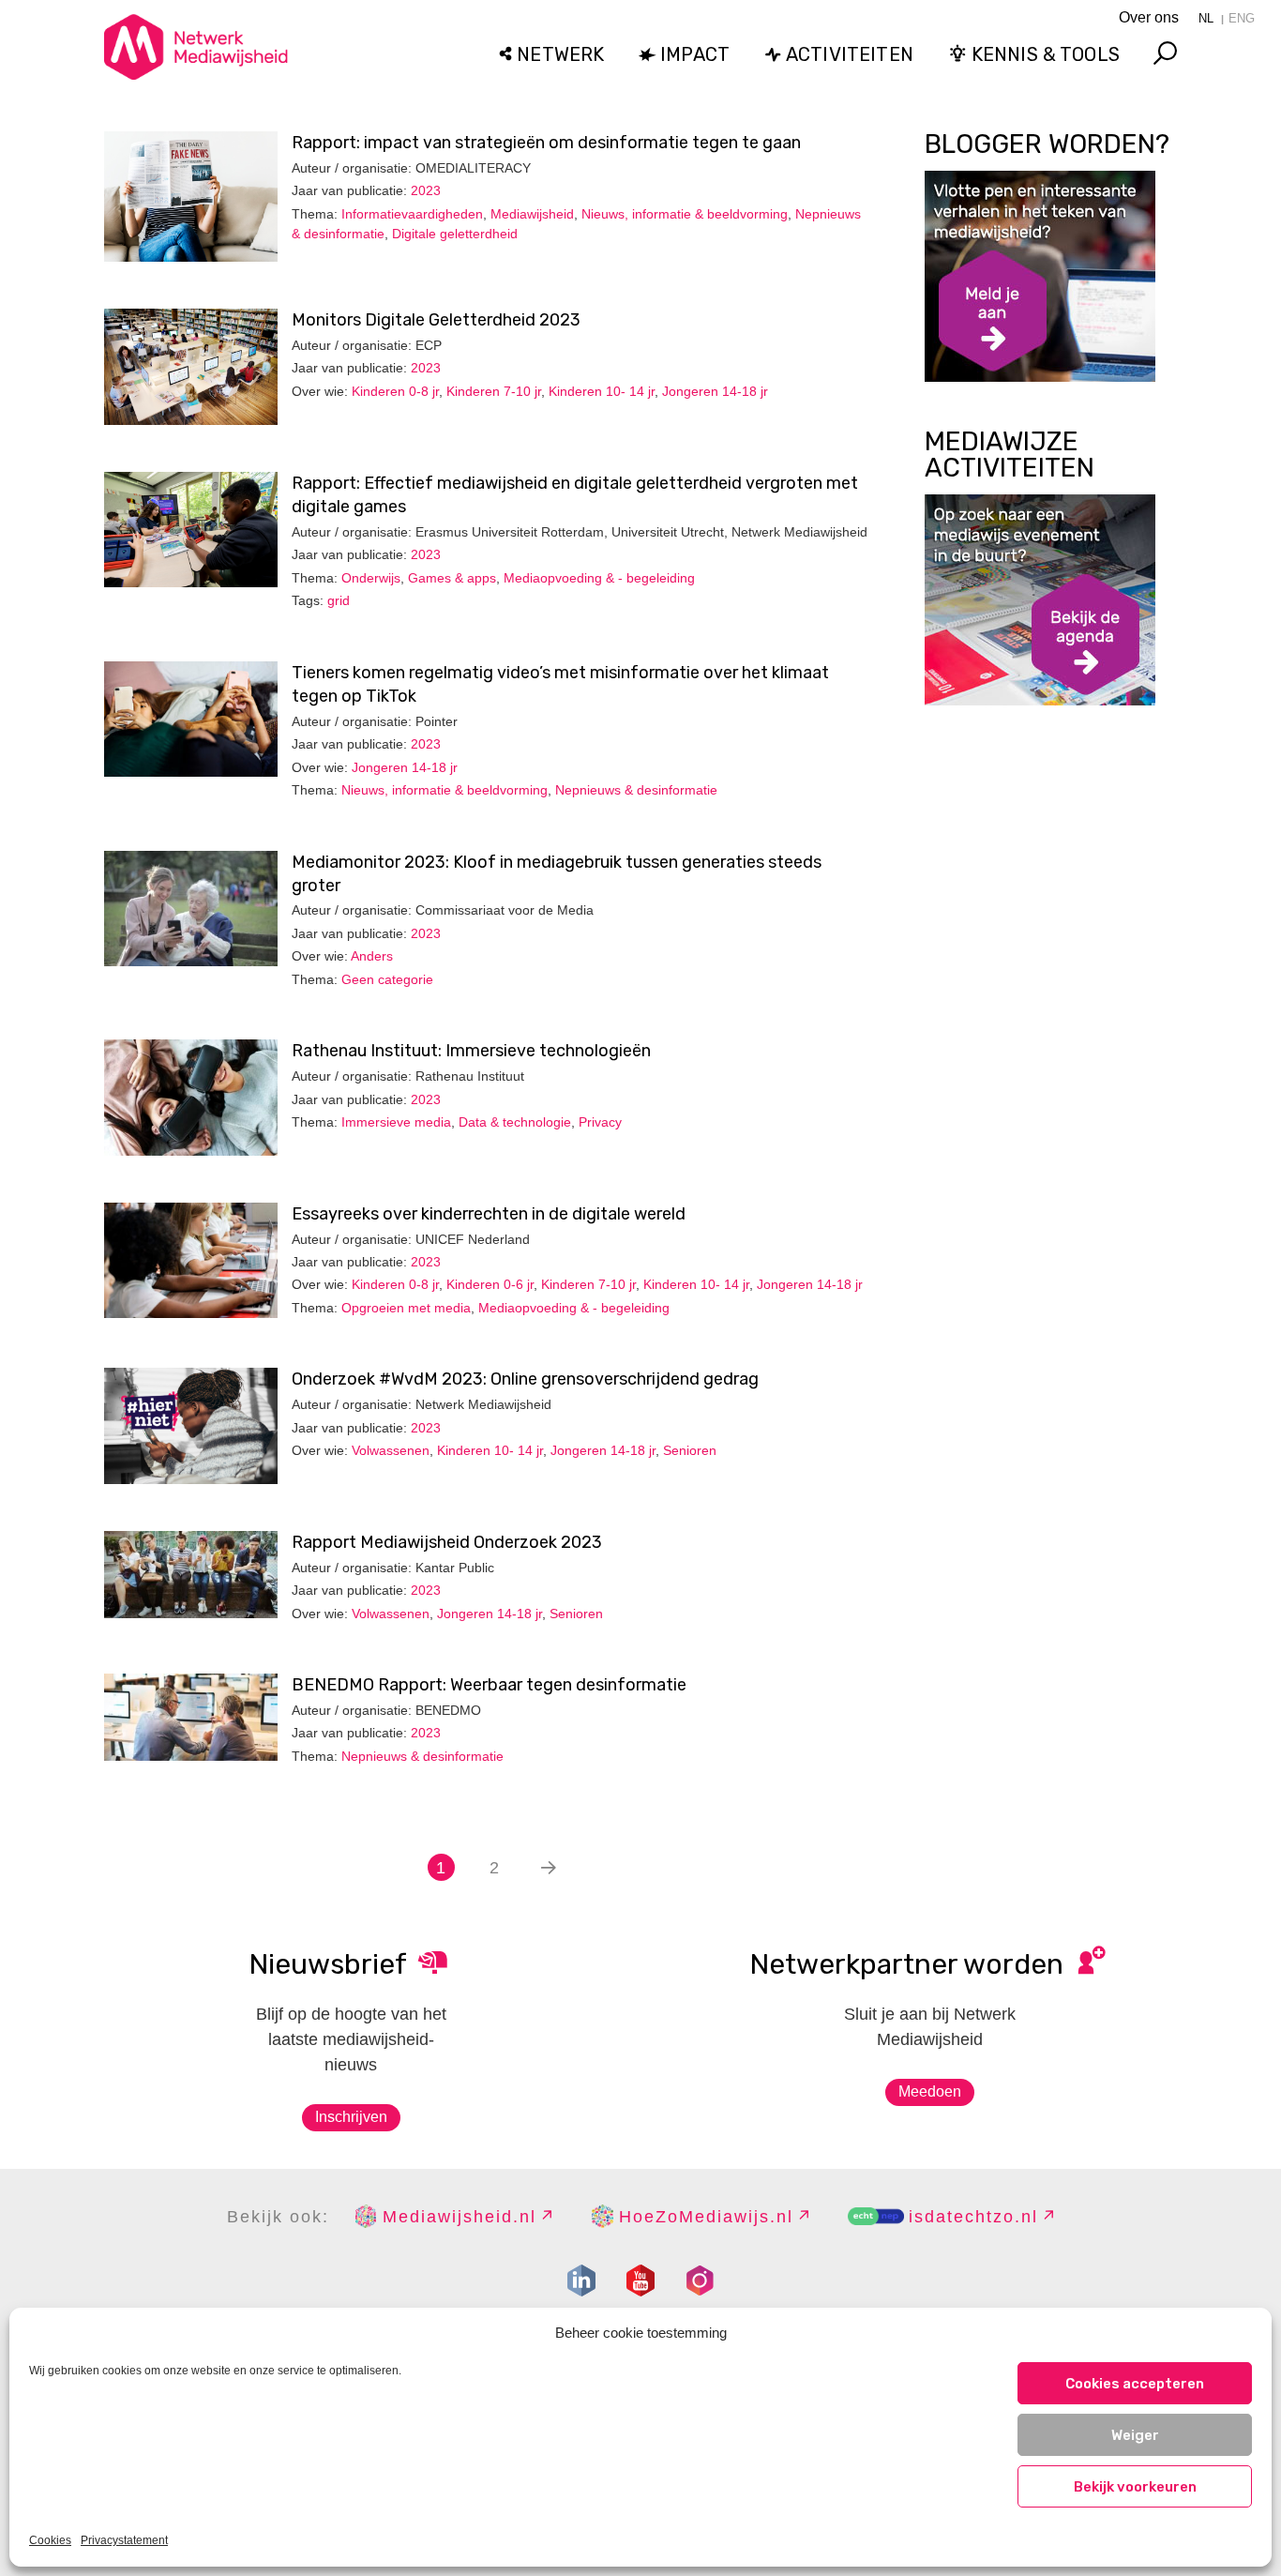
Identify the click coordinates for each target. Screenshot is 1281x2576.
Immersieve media (396, 1122)
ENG (1242, 18)
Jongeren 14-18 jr (715, 391)
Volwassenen (391, 1450)
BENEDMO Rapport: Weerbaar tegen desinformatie (489, 1685)
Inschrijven (351, 2117)
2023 (426, 190)
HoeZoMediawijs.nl (706, 2217)
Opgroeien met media (406, 1308)
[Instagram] (700, 2281)
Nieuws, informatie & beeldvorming (685, 214)
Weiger (1135, 2435)
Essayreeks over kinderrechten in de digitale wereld (489, 1214)
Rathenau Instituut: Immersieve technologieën (471, 1051)
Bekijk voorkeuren (1135, 2487)
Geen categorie (387, 979)
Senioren (690, 1450)
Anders (372, 956)
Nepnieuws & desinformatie (636, 790)
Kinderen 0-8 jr (395, 391)
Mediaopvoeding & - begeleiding (599, 578)
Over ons (1149, 17)
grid (339, 600)
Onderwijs (371, 578)
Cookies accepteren (1135, 2384)
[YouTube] (640, 2281)
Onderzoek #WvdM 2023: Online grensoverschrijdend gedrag (525, 1379)
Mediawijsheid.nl (460, 2217)
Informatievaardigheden (412, 214)
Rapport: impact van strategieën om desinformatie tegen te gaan (546, 143)
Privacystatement (124, 2540)
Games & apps (452, 578)
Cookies (50, 2540)
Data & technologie (515, 1122)
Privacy (600, 1122)
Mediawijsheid (532, 214)
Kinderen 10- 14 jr (602, 391)
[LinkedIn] (581, 2281)
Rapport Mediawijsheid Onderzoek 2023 (447, 1542)
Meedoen (930, 2091)
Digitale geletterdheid (455, 234)
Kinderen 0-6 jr (490, 1284)
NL (1206, 18)
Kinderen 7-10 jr (494, 391)
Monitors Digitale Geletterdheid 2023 (436, 320)
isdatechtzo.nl (973, 2217)
